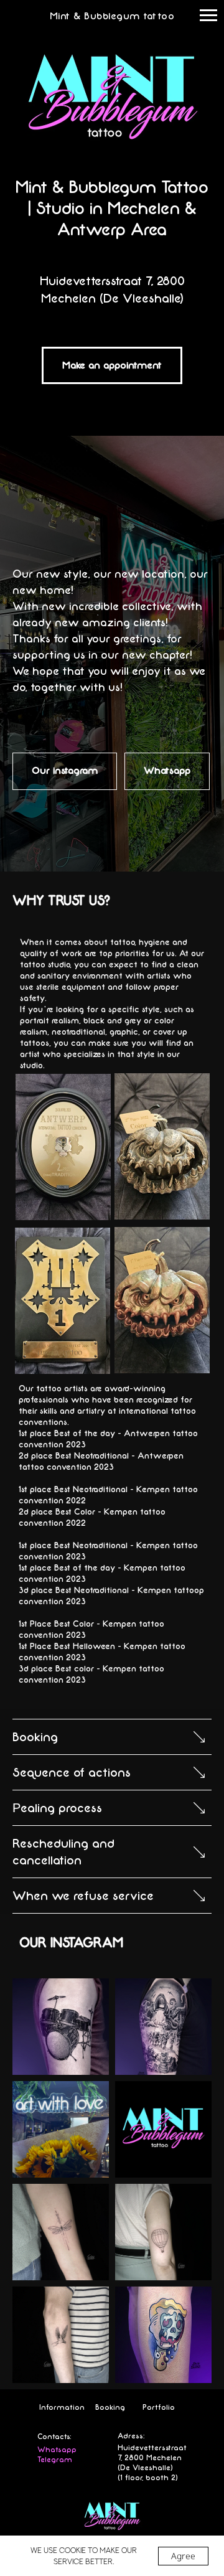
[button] (112, 365)
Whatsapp (57, 2450)
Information (62, 2407)
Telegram (55, 2460)
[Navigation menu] (208, 16)
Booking (110, 2407)
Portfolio (159, 2407)
